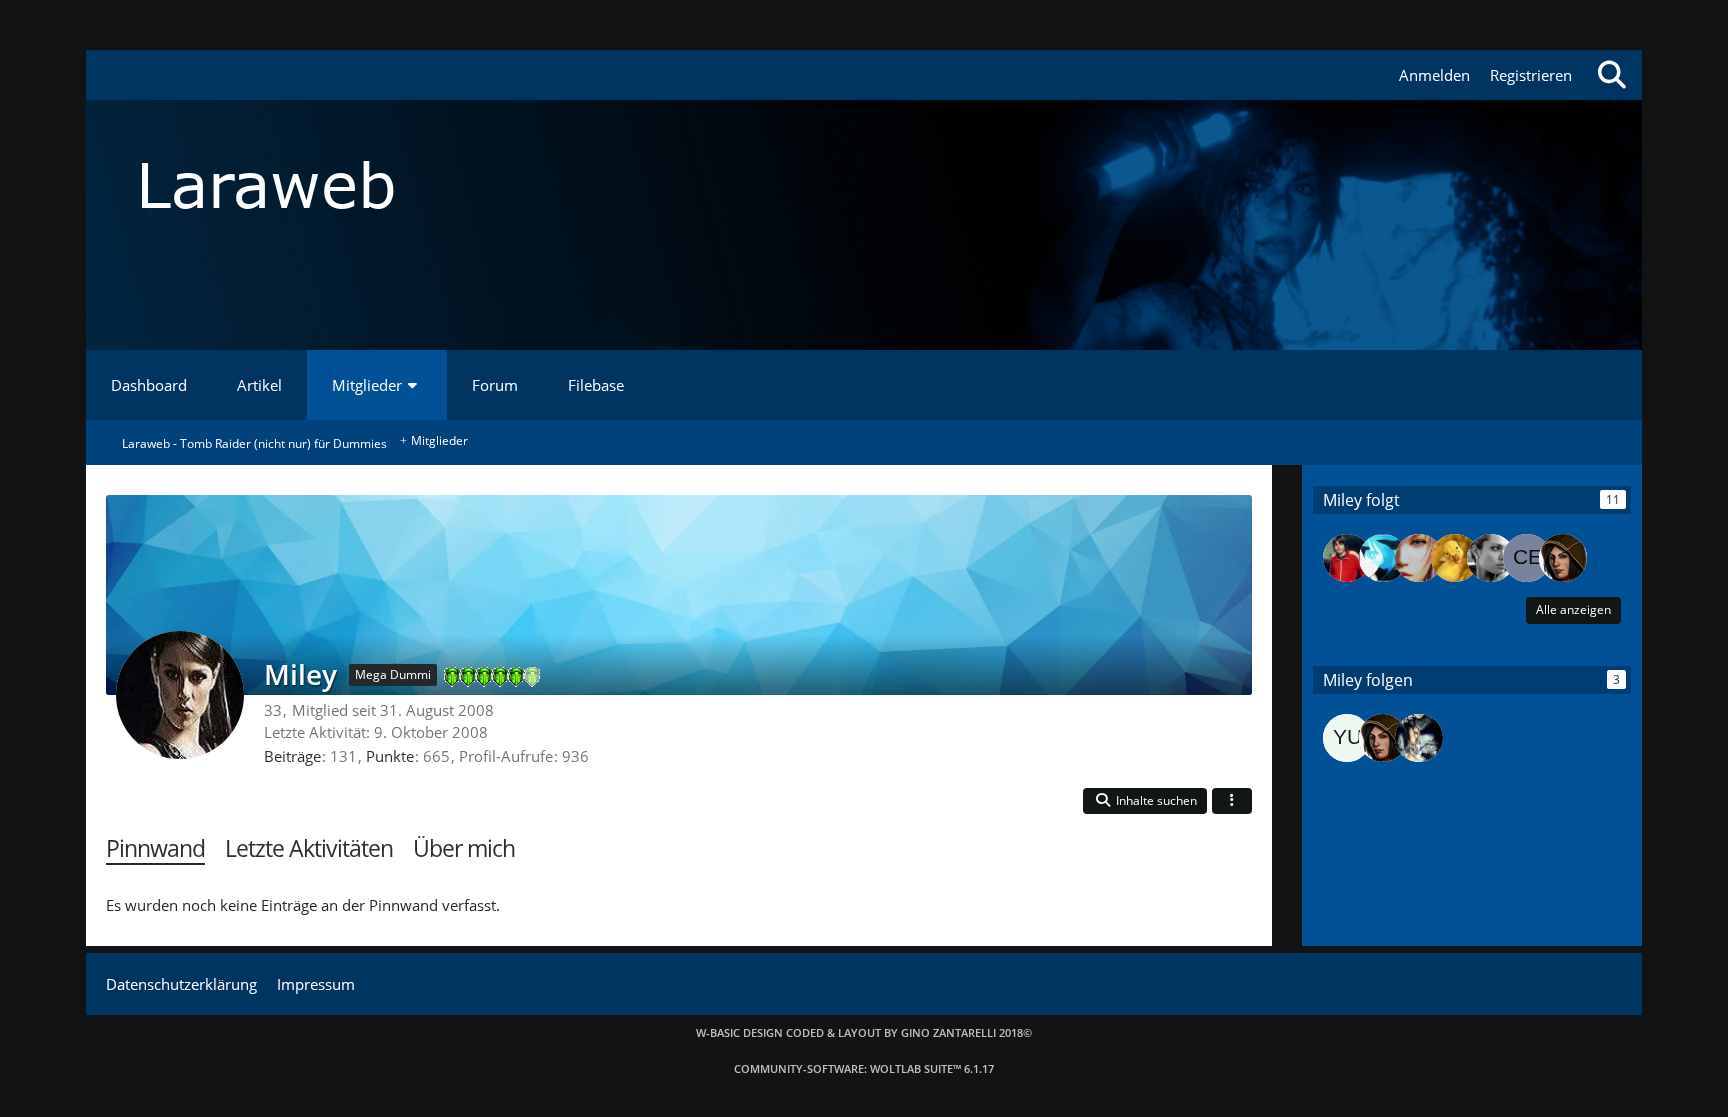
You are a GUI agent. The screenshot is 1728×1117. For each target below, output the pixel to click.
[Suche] (1612, 75)
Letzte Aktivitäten (309, 848)
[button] (1145, 801)
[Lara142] (1419, 558)
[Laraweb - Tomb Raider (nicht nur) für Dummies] (863, 185)
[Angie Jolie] (1491, 558)
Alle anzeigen (1573, 609)
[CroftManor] (1419, 738)
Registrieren (1531, 75)
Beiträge (292, 756)
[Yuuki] (1347, 738)
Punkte (390, 756)
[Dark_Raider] (1563, 558)
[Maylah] (1455, 558)
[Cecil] (1527, 558)
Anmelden (1434, 75)
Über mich (464, 848)
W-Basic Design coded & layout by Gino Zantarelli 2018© (864, 1032)
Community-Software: (864, 1068)
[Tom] (1347, 558)
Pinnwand (155, 848)
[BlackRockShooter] (1383, 558)
